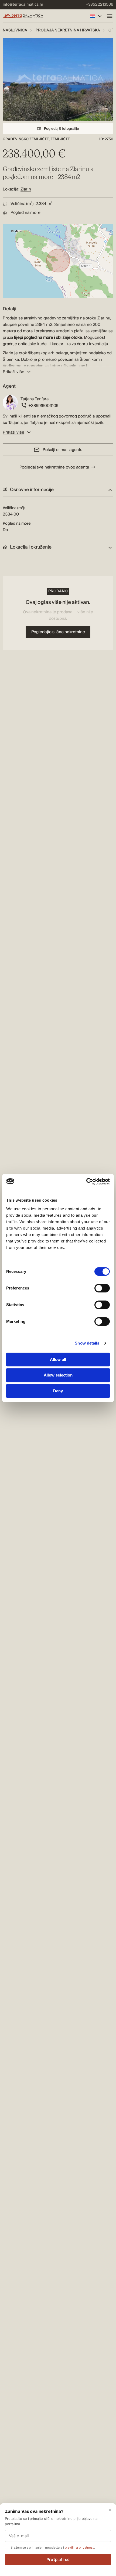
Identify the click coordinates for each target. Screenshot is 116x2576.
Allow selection (58, 1375)
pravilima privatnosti (80, 2547)
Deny (58, 1391)
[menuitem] (23, 5)
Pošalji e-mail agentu (63, 450)
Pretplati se (58, 2559)
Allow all (58, 1359)
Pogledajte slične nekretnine (58, 632)
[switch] (102, 1288)
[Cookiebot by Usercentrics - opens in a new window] (86, 1181)
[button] (58, 490)
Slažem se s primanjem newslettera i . (53, 2547)
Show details (87, 1343)
